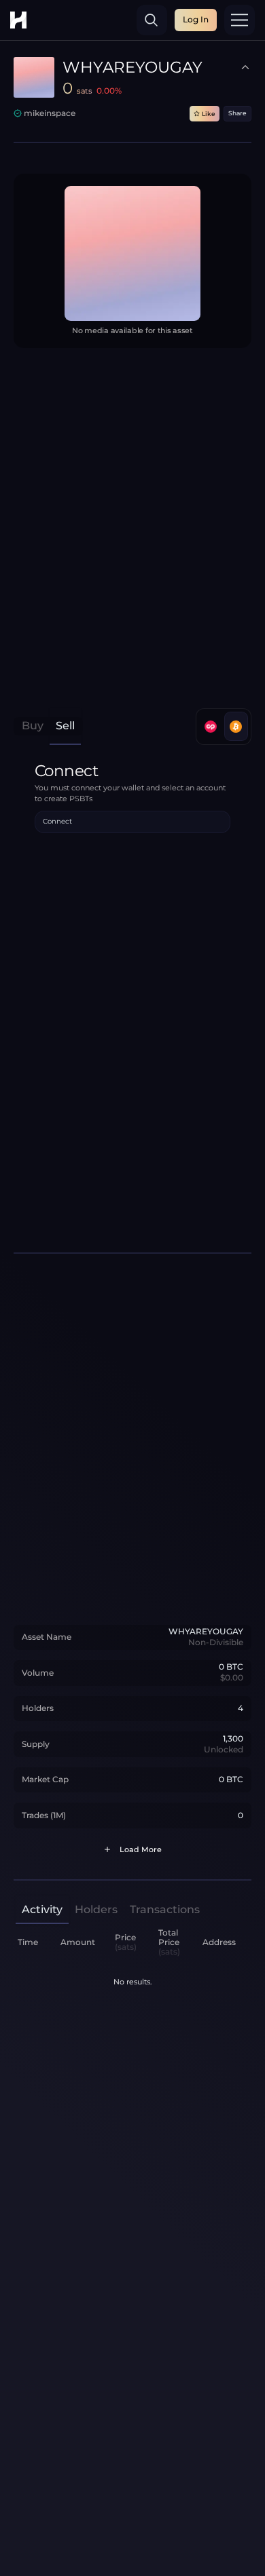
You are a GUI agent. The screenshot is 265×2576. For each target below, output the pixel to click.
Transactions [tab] (165, 1909)
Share (237, 113)
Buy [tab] (33, 726)
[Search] (152, 20)
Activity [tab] (42, 1909)
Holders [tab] (96, 1909)
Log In (196, 19)
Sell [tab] (65, 726)
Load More (141, 1850)
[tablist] (48, 726)
